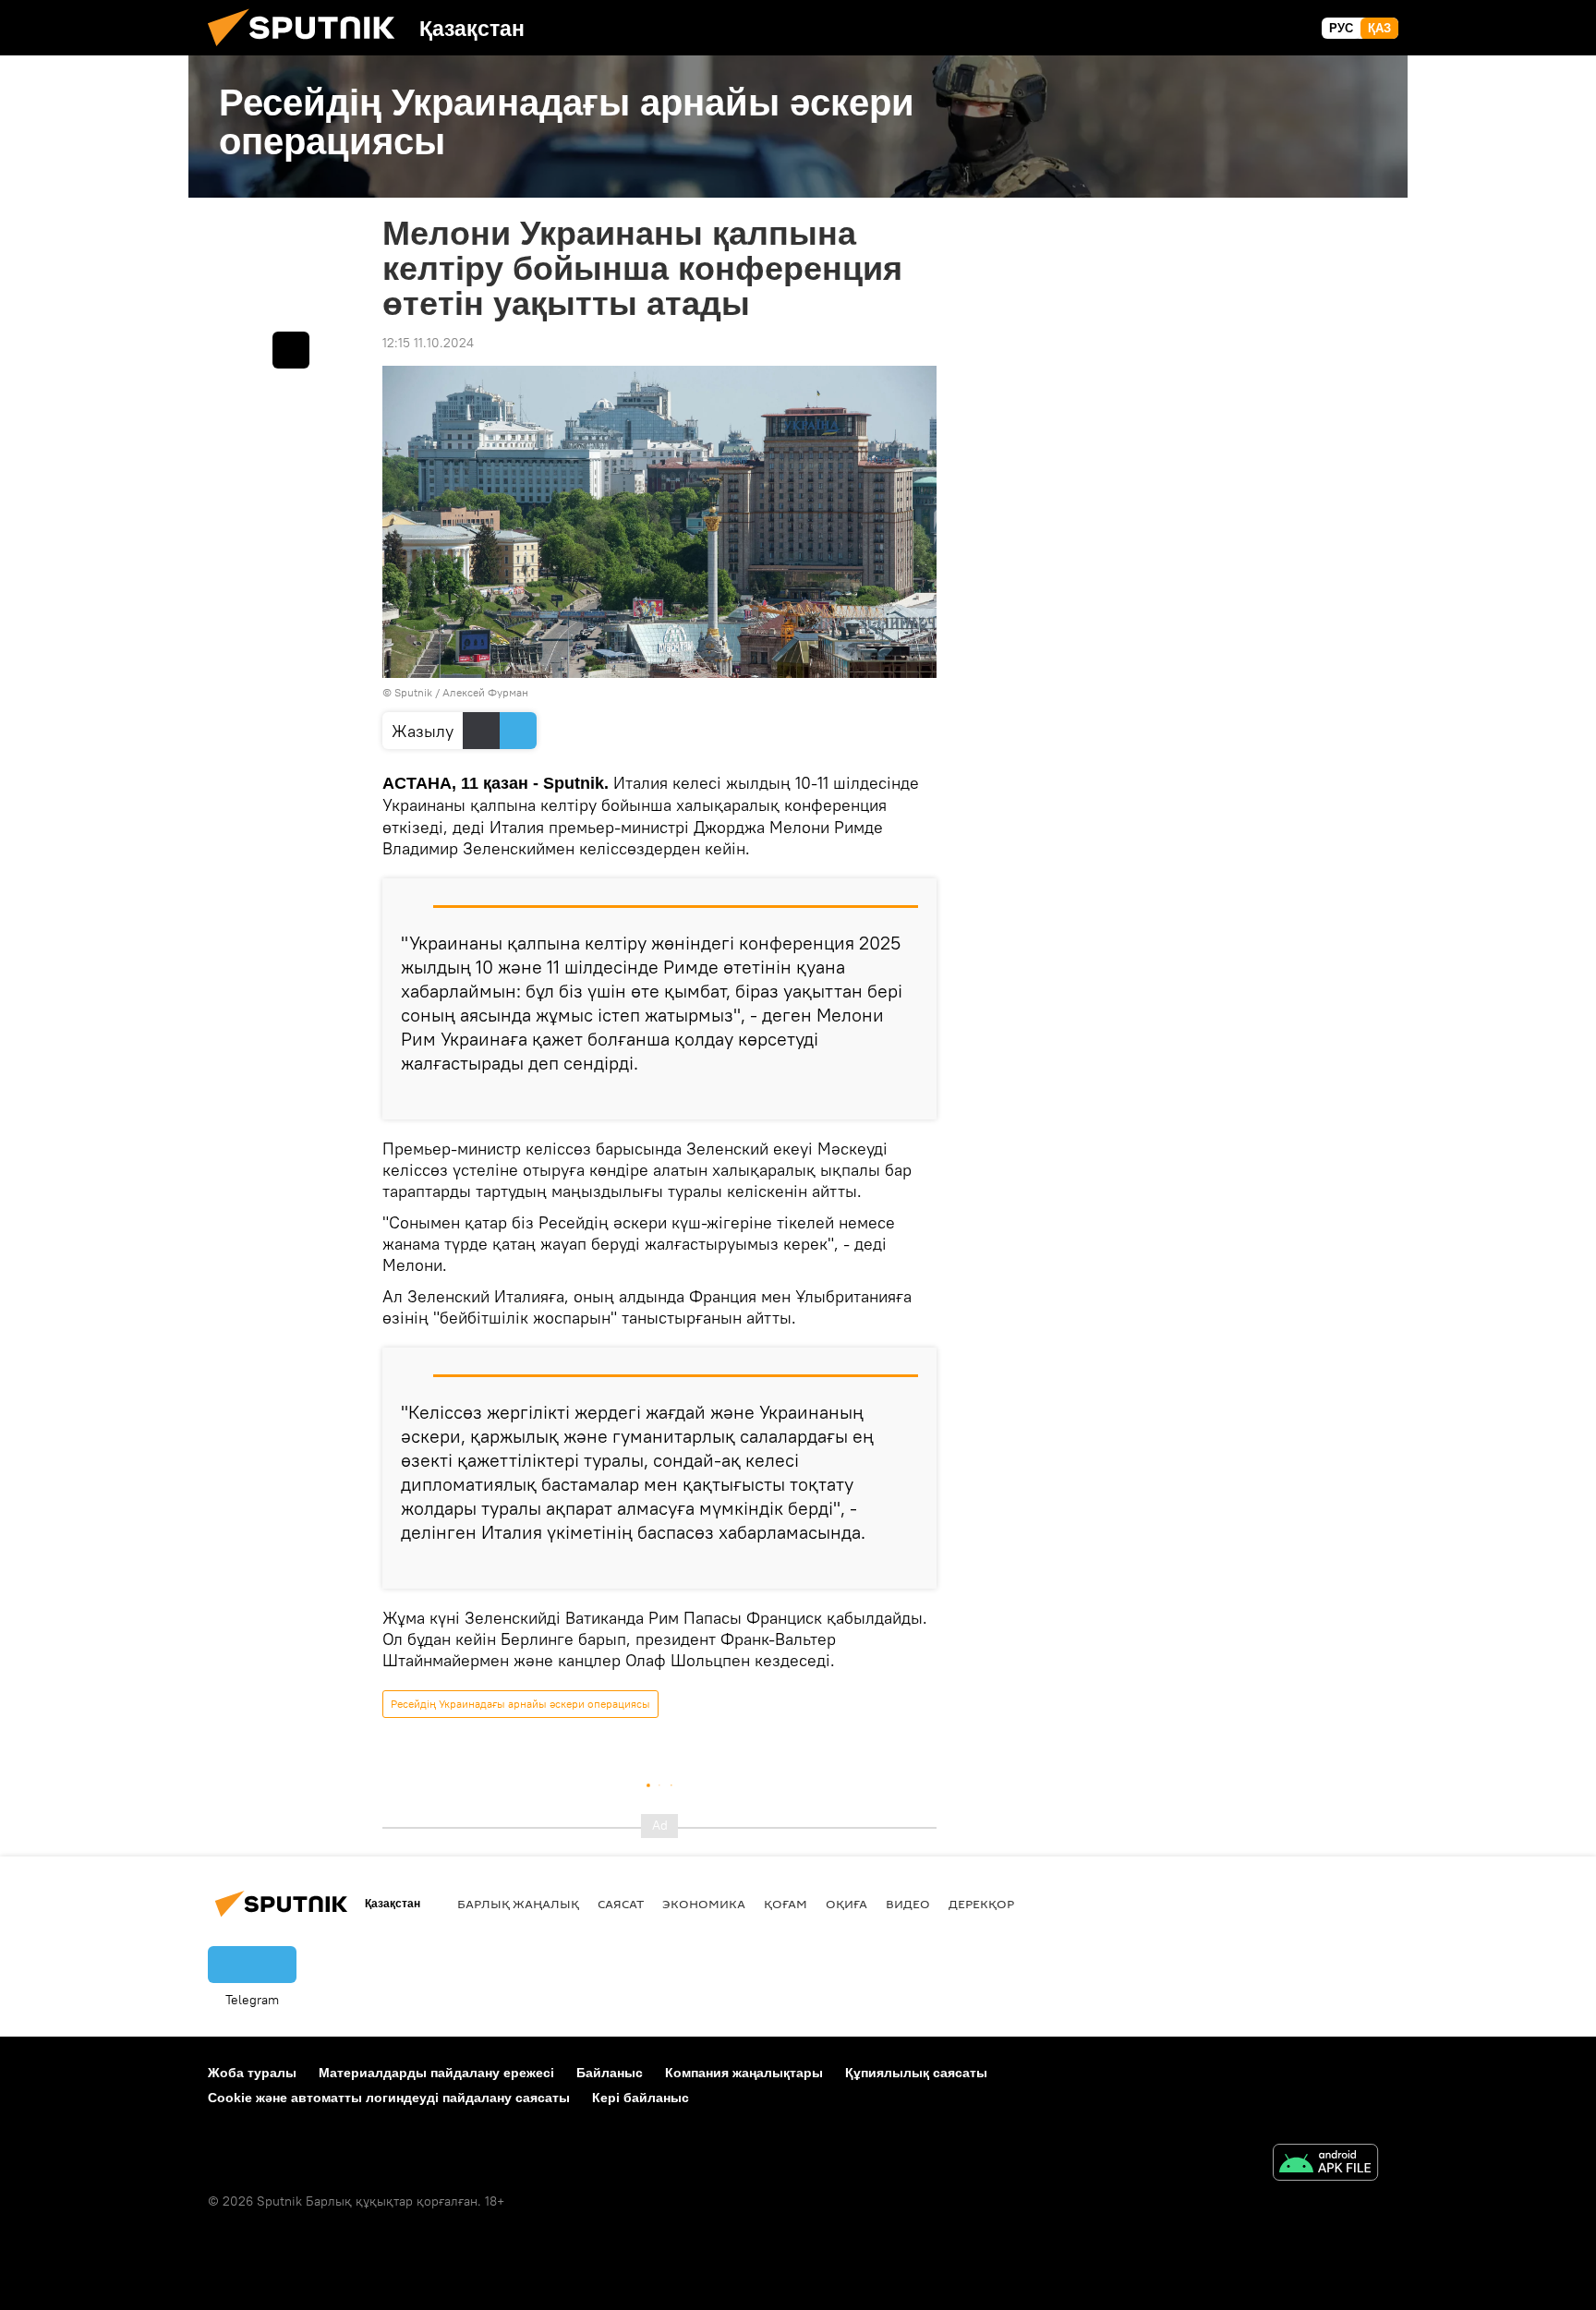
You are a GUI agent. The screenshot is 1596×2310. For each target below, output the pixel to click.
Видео (908, 1904)
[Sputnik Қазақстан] (308, 51)
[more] (908, 1098)
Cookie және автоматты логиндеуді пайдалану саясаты (389, 2098)
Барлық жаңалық (518, 1904)
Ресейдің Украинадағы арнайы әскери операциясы (520, 1704)
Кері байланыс (641, 2098)
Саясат (621, 1904)
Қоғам (786, 1904)
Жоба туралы (252, 2073)
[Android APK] (1325, 2165)
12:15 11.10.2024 (428, 343)
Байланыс (610, 2073)
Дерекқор (981, 1904)
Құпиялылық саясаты (916, 2073)
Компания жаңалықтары (744, 2073)
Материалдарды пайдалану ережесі (436, 2073)
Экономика (704, 1904)
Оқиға (846, 1904)
